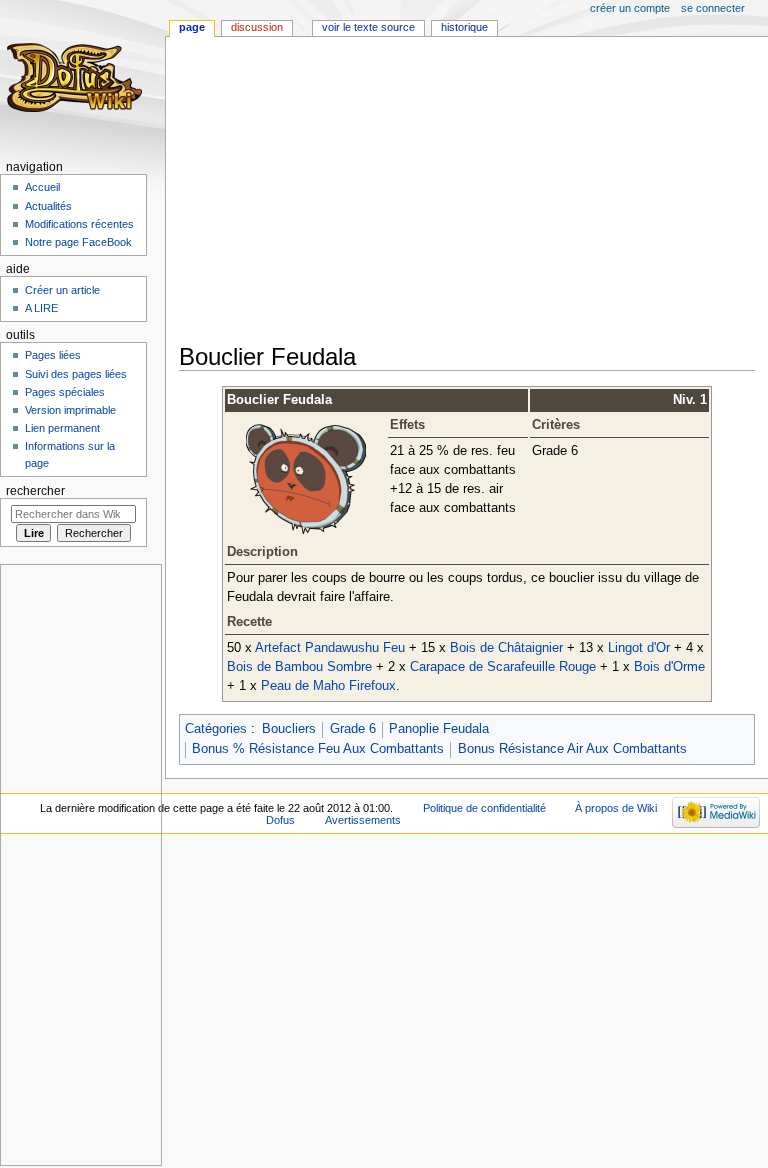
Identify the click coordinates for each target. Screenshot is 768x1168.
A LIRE (41, 308)
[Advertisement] (473, 192)
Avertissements (363, 820)
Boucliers (289, 729)
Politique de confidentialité (484, 808)
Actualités (48, 206)
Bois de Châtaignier (506, 648)
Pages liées (53, 355)
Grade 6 (353, 729)
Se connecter (713, 8)
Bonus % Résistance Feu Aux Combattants (318, 749)
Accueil (42, 187)
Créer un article (62, 290)
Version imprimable (70, 410)
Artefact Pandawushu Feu (330, 648)
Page (192, 27)
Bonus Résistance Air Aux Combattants (572, 749)
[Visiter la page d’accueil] (77, 77)
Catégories (216, 729)
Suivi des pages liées (76, 374)
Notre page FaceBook (78, 242)
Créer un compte (630, 8)
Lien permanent (62, 428)
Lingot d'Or (639, 648)
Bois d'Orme (669, 667)
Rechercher (35, 491)
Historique (464, 27)
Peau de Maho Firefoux (328, 686)
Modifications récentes (79, 224)
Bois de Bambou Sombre (299, 667)
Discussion (257, 27)
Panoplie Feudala (439, 729)
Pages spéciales (65, 392)
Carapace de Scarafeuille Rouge (503, 667)
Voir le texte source (368, 27)
